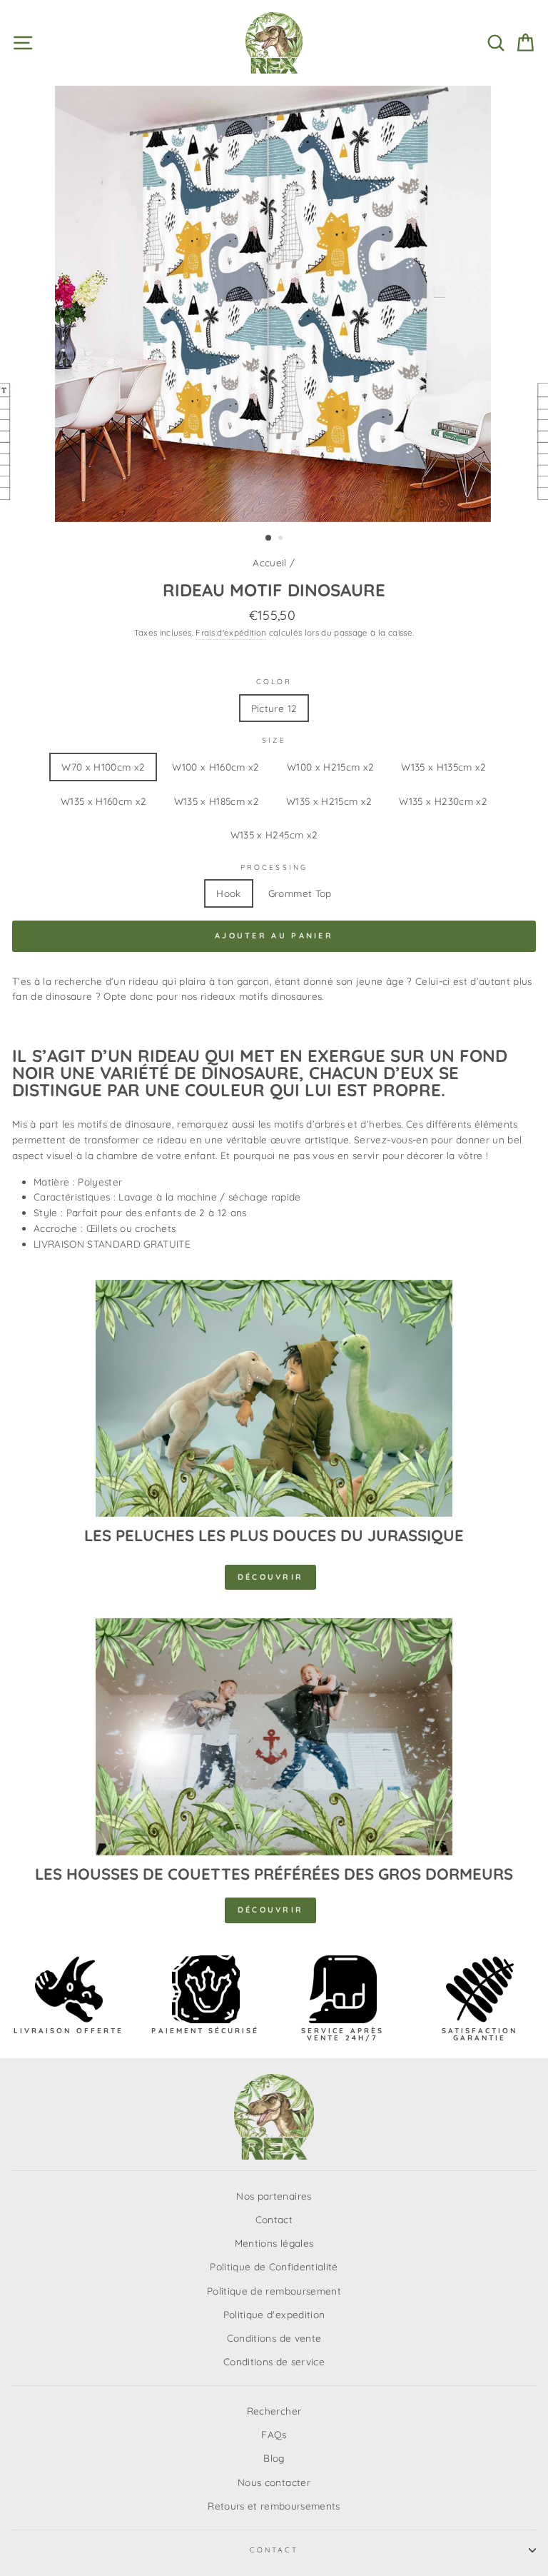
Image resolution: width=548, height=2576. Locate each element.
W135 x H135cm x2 (443, 767)
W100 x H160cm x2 (215, 767)
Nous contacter (274, 2482)
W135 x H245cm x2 (274, 835)
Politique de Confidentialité (274, 2266)
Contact (274, 2219)
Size (274, 740)
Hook (228, 893)
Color (274, 682)
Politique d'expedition (274, 2314)
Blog (274, 2458)
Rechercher (274, 2411)
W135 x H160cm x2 (103, 801)
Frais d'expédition (231, 632)
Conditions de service (274, 2361)
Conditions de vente (274, 2338)
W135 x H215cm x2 (329, 801)
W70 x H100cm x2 (103, 767)
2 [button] (282, 539)
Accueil (269, 562)
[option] (274, 304)
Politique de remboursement (274, 2291)
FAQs (274, 2434)
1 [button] (269, 538)
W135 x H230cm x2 (443, 801)
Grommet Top (300, 893)
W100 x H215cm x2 (330, 767)
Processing (274, 867)
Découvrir (271, 1577)
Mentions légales (274, 2243)
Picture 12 (274, 708)
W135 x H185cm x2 (217, 801)
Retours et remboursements (274, 2506)
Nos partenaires (274, 2196)
